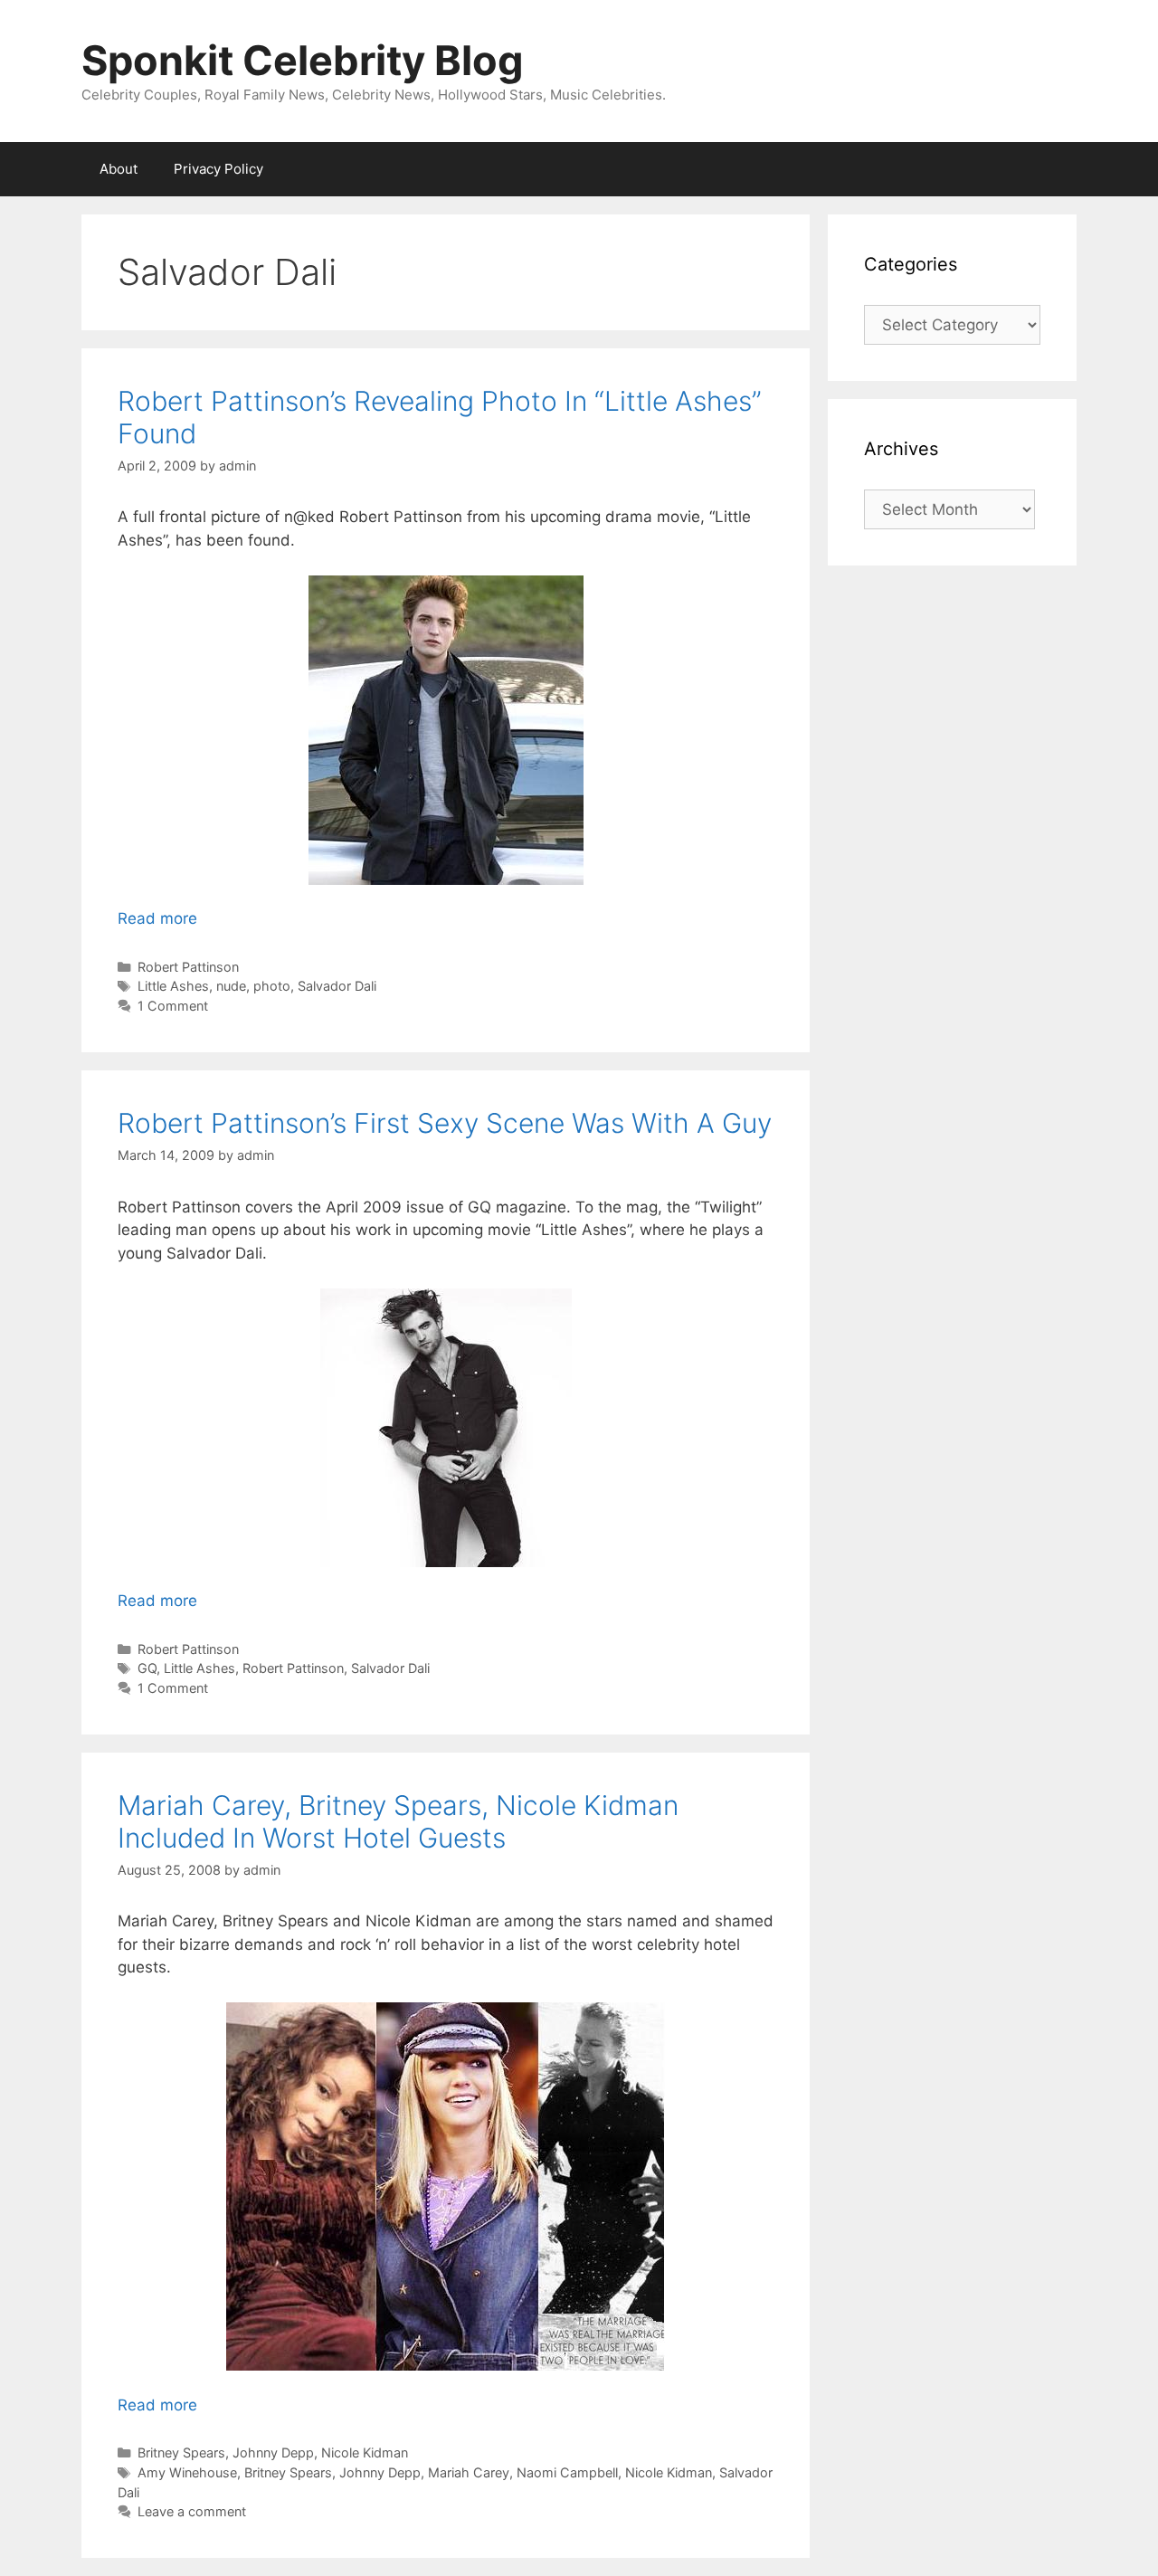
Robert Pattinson (188, 967)
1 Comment (173, 1006)
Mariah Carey (469, 2472)
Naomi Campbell (567, 2472)
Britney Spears (181, 2452)
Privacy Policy (218, 169)
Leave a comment (192, 2511)
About (119, 169)
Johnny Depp (273, 2452)
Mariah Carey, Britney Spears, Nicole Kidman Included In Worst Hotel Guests (398, 1821)
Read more (157, 918)
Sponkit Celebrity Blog (303, 60)
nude (231, 986)
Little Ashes (173, 986)
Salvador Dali (337, 986)
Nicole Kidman (365, 2452)
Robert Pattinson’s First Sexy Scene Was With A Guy (445, 1123)
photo (272, 986)
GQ (147, 1668)
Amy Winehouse (187, 2472)
